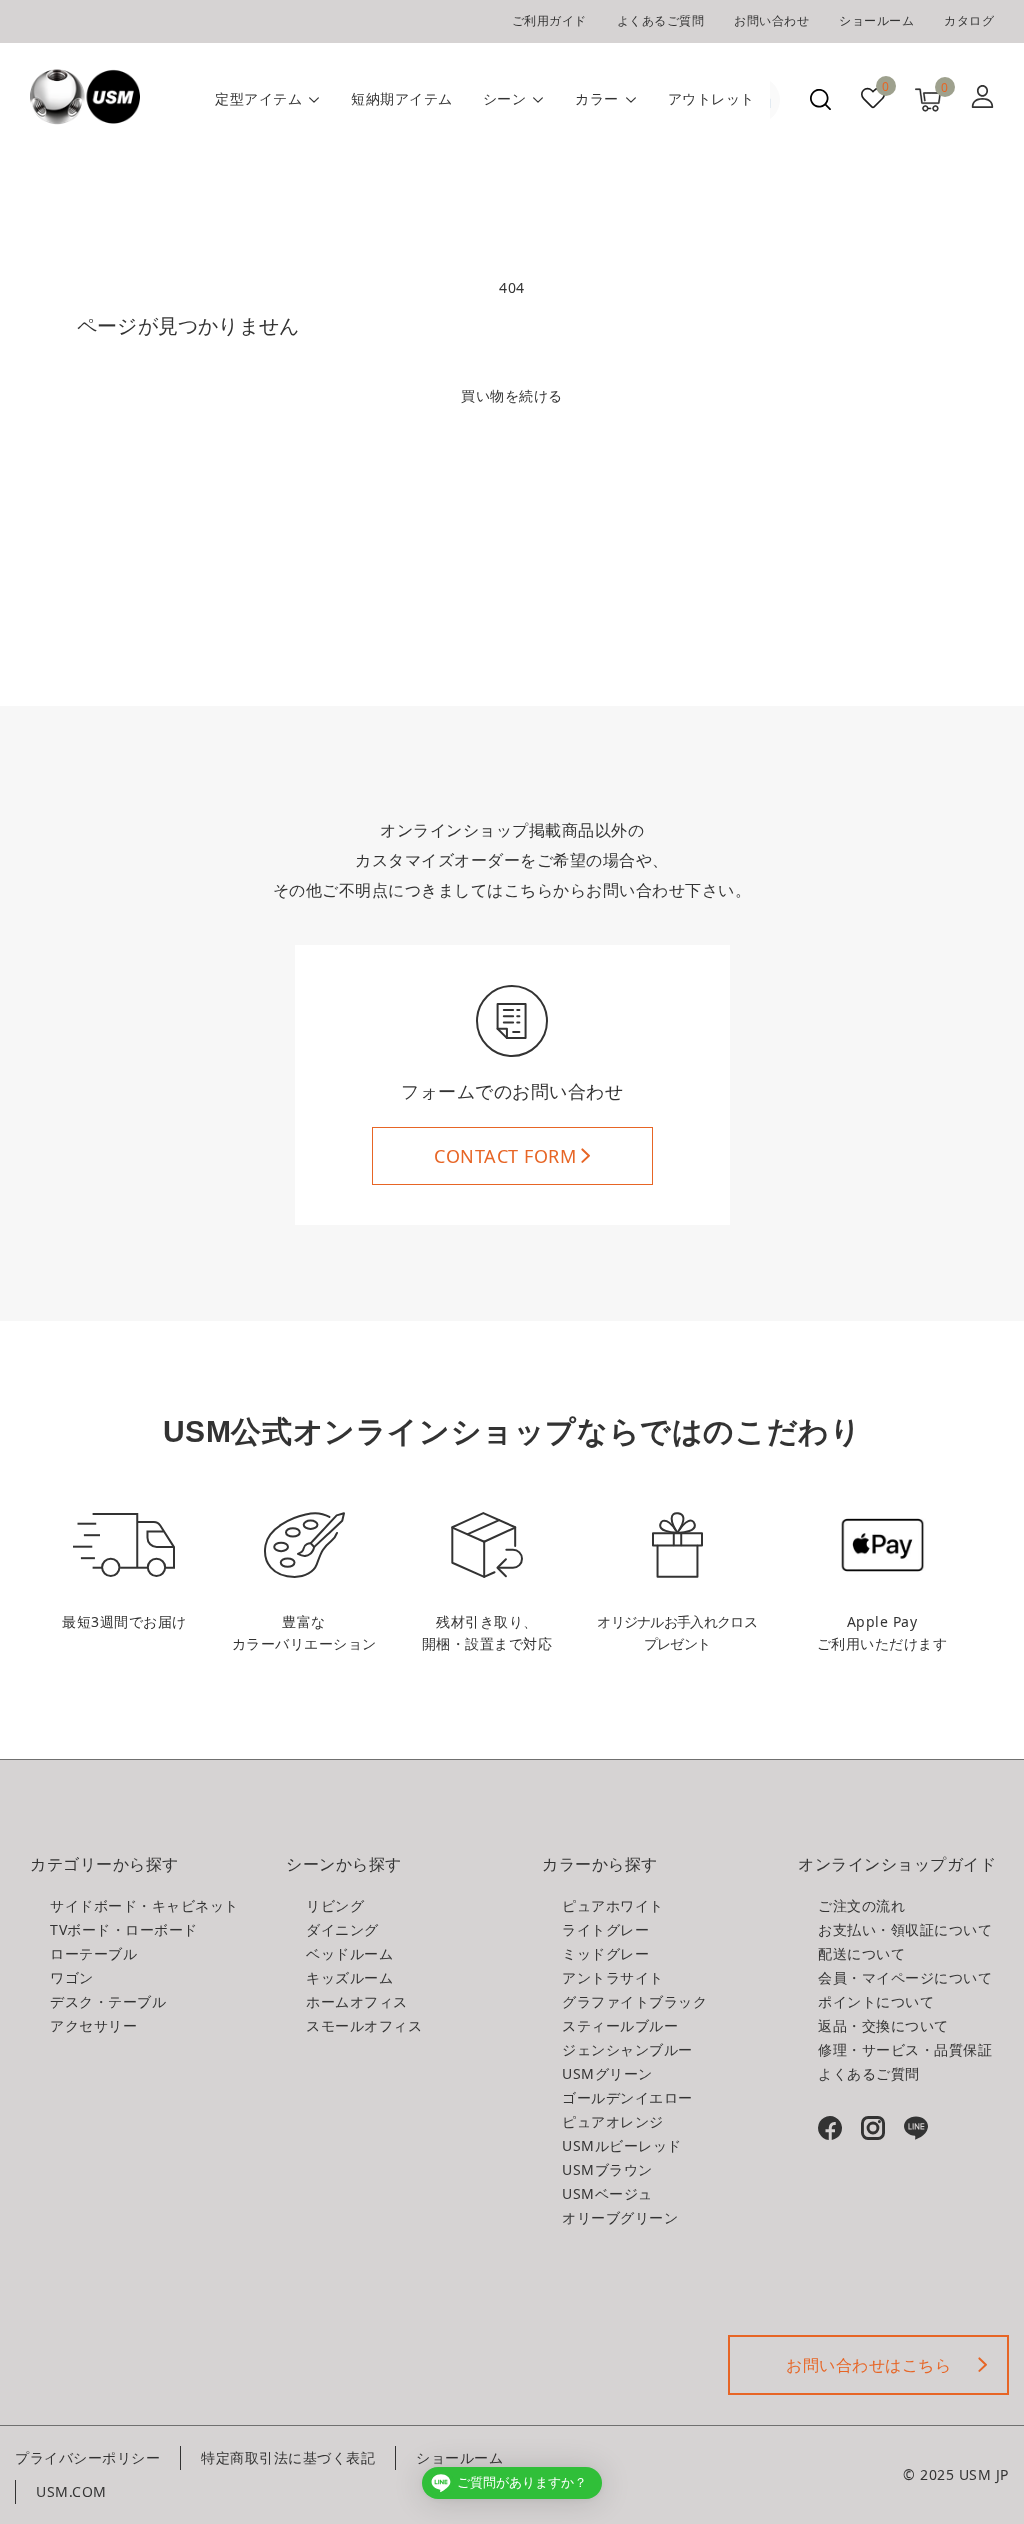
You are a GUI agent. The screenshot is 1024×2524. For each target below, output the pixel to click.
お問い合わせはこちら (868, 2365)
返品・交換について (883, 2025)
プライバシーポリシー (87, 2457)
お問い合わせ (771, 20)
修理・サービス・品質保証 (905, 2049)
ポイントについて (876, 2001)
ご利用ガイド (549, 20)
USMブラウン (607, 2169)
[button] (820, 99)
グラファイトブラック (634, 2001)
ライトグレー (605, 1929)
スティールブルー (620, 2025)
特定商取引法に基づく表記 (288, 2457)
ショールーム (876, 20)
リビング (335, 1905)
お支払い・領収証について (905, 1929)
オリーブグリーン (620, 2217)
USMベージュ (607, 2193)
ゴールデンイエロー (627, 2097)
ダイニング (342, 1929)
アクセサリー (93, 2025)
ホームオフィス (357, 2001)
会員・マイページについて (905, 1977)
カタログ (969, 20)
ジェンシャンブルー (627, 2049)
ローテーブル (93, 1953)
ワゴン (72, 1977)
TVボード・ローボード (124, 1929)
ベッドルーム (349, 1953)
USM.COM (71, 2491)
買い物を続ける (512, 395)
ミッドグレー (605, 1953)
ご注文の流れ (861, 1905)
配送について (861, 1953)
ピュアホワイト (613, 1905)
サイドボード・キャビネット (144, 1905)
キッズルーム (349, 1977)
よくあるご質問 (661, 20)
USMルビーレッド (622, 2145)
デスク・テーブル (108, 2001)
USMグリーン (607, 2073)
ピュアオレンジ (613, 2121)
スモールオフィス (364, 2025)
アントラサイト (613, 1977)
